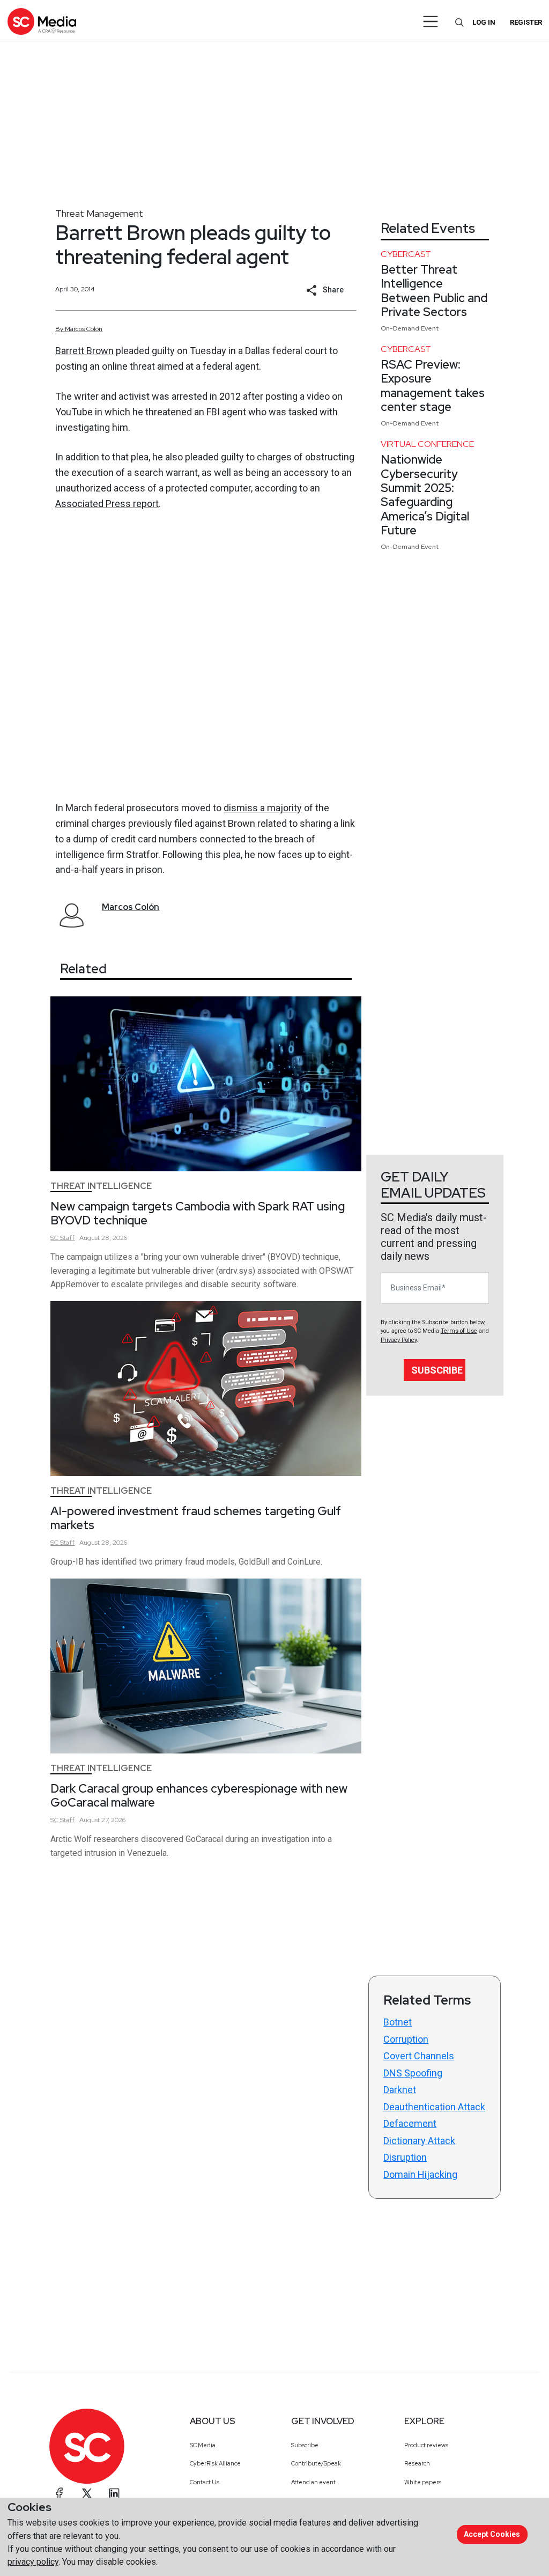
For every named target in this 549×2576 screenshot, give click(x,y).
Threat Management (99, 213)
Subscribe (437, 1370)
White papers (423, 2482)
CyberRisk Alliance (215, 2463)
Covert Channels (419, 2056)
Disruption (405, 2157)
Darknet (400, 2090)
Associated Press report (107, 504)
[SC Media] (42, 21)
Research (417, 2463)
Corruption (406, 2039)
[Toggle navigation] (431, 21)
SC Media (203, 2445)
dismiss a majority (263, 808)
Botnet (398, 2022)
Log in (484, 22)
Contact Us (205, 2482)
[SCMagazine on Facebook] (60, 2493)
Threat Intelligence (101, 1186)
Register (526, 22)
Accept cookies (492, 2534)
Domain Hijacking (420, 2174)
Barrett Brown (84, 351)
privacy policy (33, 2562)
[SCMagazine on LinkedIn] (114, 2493)
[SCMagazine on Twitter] (87, 2493)
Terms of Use (459, 1331)
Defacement (410, 2123)
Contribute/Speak (316, 2463)
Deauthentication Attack (434, 2107)
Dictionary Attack (419, 2141)
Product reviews (426, 2445)
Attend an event (313, 2482)
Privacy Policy (399, 1340)
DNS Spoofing (413, 2073)
